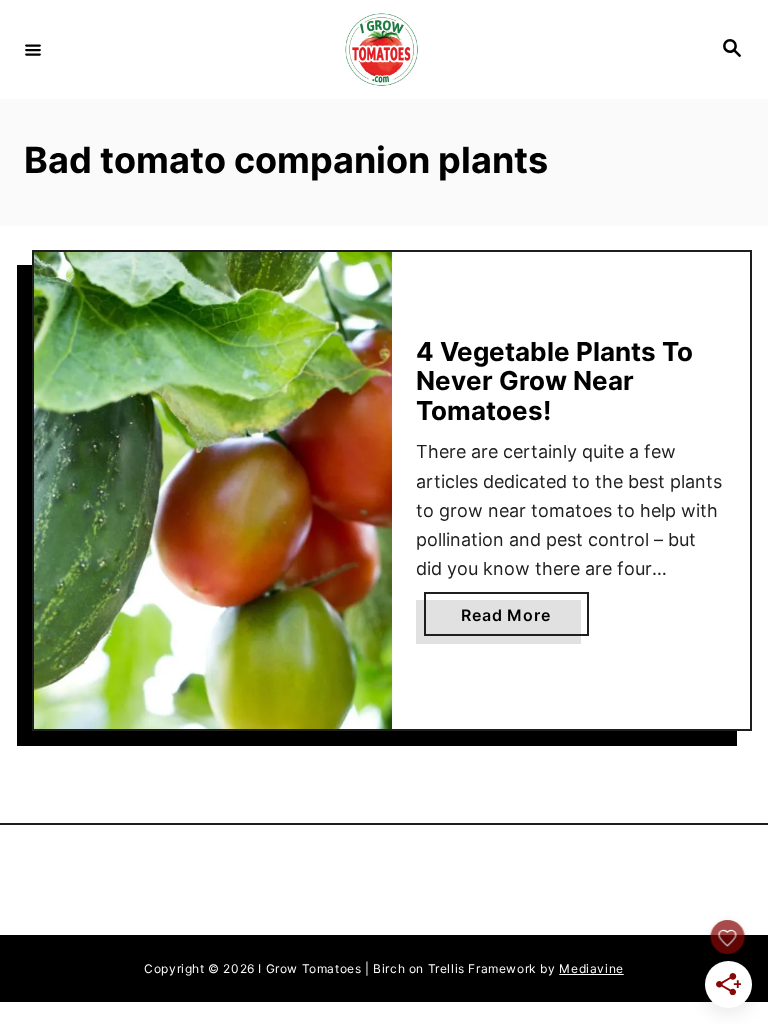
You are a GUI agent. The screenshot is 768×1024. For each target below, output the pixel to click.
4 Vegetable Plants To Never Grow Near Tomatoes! (554, 381)
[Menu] (33, 49)
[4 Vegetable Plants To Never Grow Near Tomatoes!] (213, 490)
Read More (524, 620)
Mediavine (591, 968)
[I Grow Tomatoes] (381, 49)
